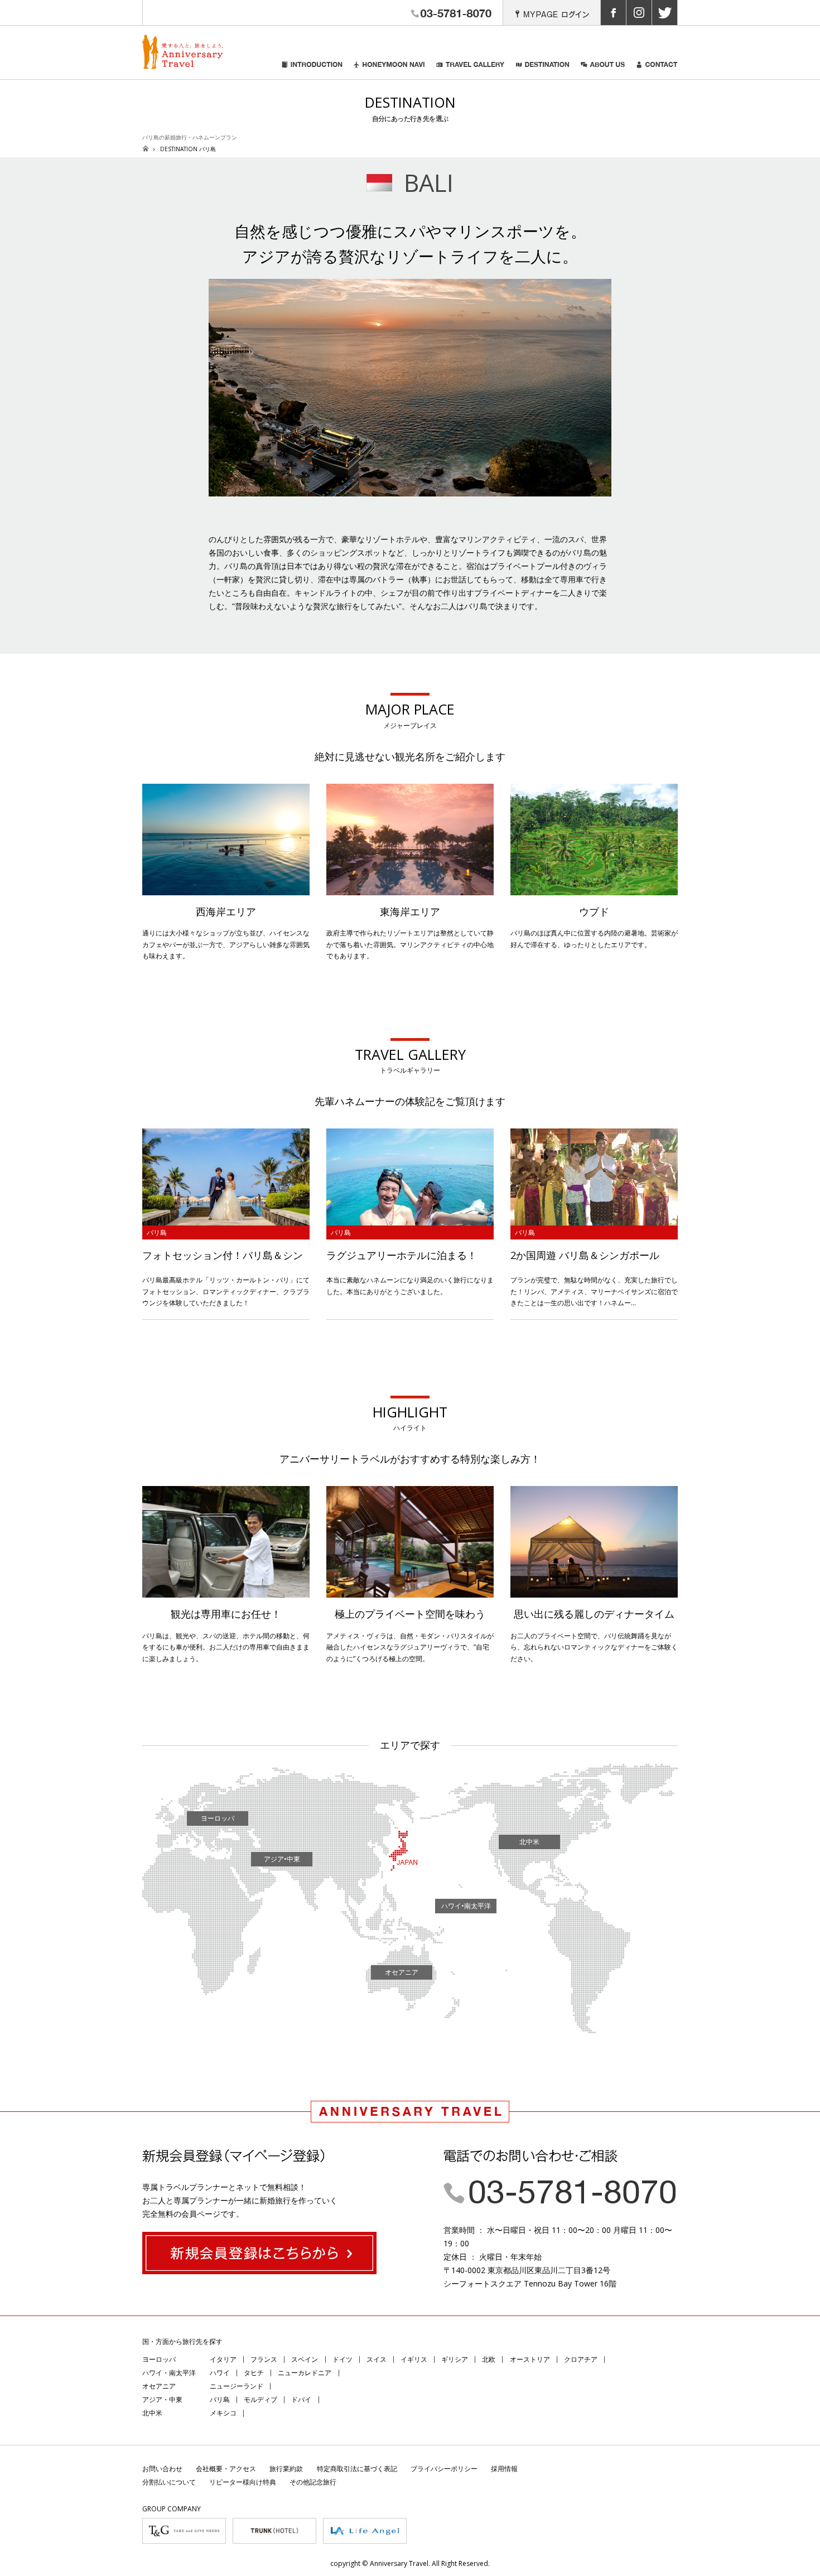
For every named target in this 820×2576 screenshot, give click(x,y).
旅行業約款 (286, 2469)
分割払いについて (169, 2482)
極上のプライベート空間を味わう (410, 1614)
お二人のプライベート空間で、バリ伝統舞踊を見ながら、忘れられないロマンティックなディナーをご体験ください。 (594, 1647)
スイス (377, 2359)
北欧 (489, 2359)
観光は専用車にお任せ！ (226, 1614)
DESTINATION (543, 70)
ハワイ (220, 2373)
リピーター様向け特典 (243, 2482)
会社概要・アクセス (226, 2469)
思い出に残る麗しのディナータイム (594, 1614)
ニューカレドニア (305, 2373)
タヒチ (254, 2373)
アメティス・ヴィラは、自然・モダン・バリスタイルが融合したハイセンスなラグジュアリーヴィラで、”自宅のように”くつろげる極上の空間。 (410, 1647)
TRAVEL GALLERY (471, 70)
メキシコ (223, 2413)
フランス (264, 2359)
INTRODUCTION (312, 70)
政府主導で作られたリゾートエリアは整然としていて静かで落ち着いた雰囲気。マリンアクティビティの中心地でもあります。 (410, 944)
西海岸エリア (226, 911)
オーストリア (530, 2359)
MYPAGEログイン (552, 13)
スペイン (305, 2359)
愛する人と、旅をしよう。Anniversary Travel (183, 52)
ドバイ (301, 2399)
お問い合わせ (162, 2469)
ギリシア (455, 2359)
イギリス (414, 2359)
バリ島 (220, 2399)
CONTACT (657, 70)
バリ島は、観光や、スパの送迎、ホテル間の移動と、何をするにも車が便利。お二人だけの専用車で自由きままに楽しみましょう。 (226, 1647)
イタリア (223, 2359)
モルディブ (261, 2399)
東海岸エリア (410, 911)
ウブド (594, 911)
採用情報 (504, 2469)
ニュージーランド (237, 2386)
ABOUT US (603, 70)
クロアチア (581, 2359)
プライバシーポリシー (444, 2469)
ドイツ (343, 2359)
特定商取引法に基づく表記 (357, 2469)
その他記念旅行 (313, 2482)
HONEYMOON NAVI (389, 70)
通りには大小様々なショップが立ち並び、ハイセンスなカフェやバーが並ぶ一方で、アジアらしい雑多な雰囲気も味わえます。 (226, 944)
